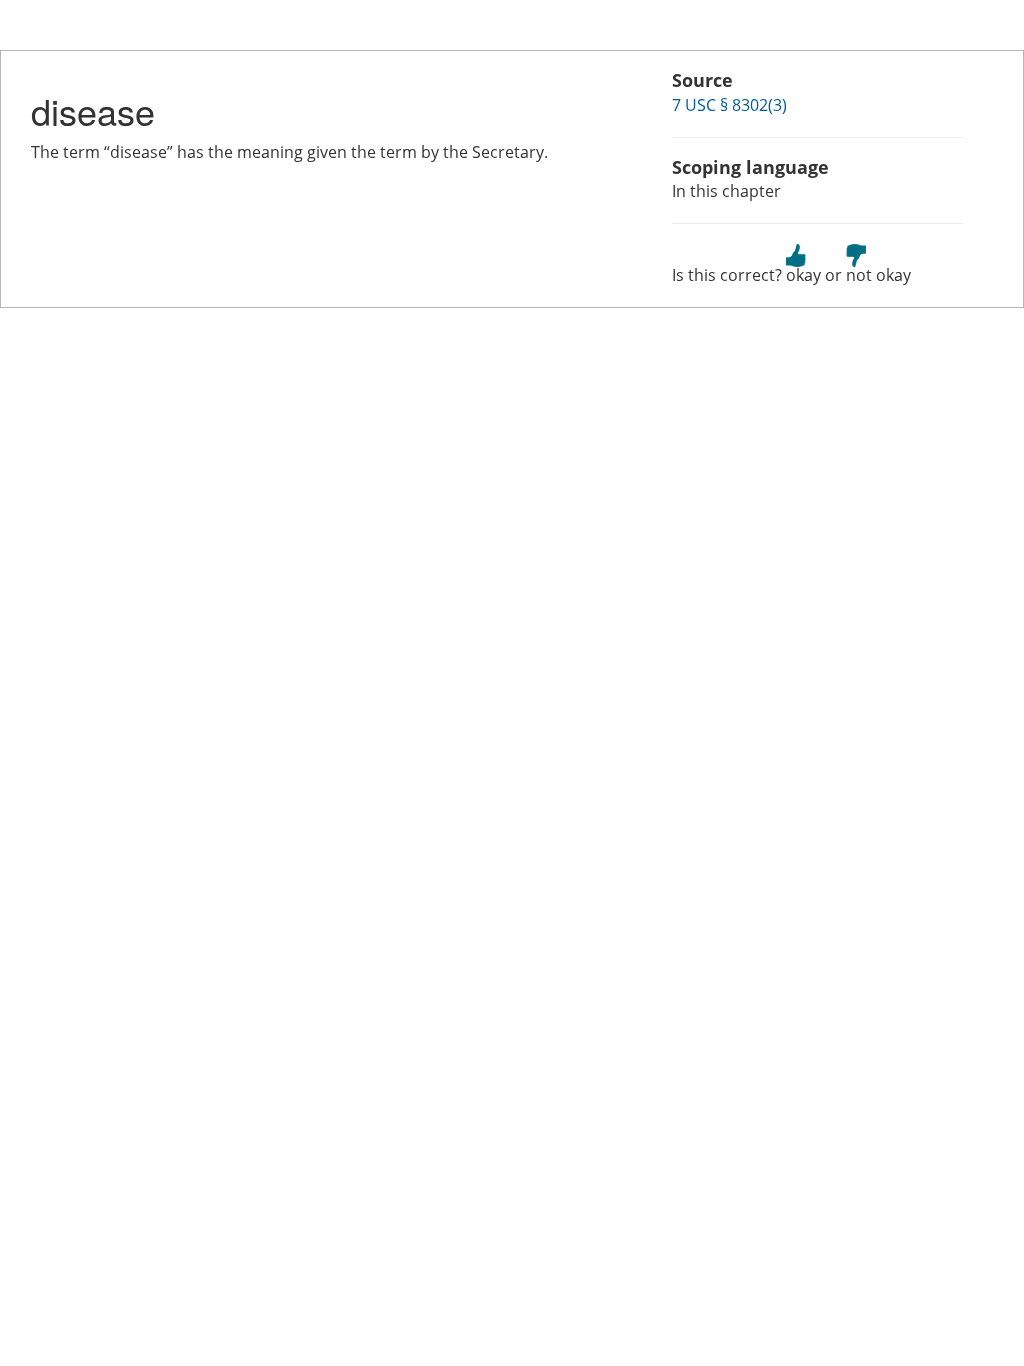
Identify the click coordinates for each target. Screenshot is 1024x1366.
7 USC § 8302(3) (729, 105)
